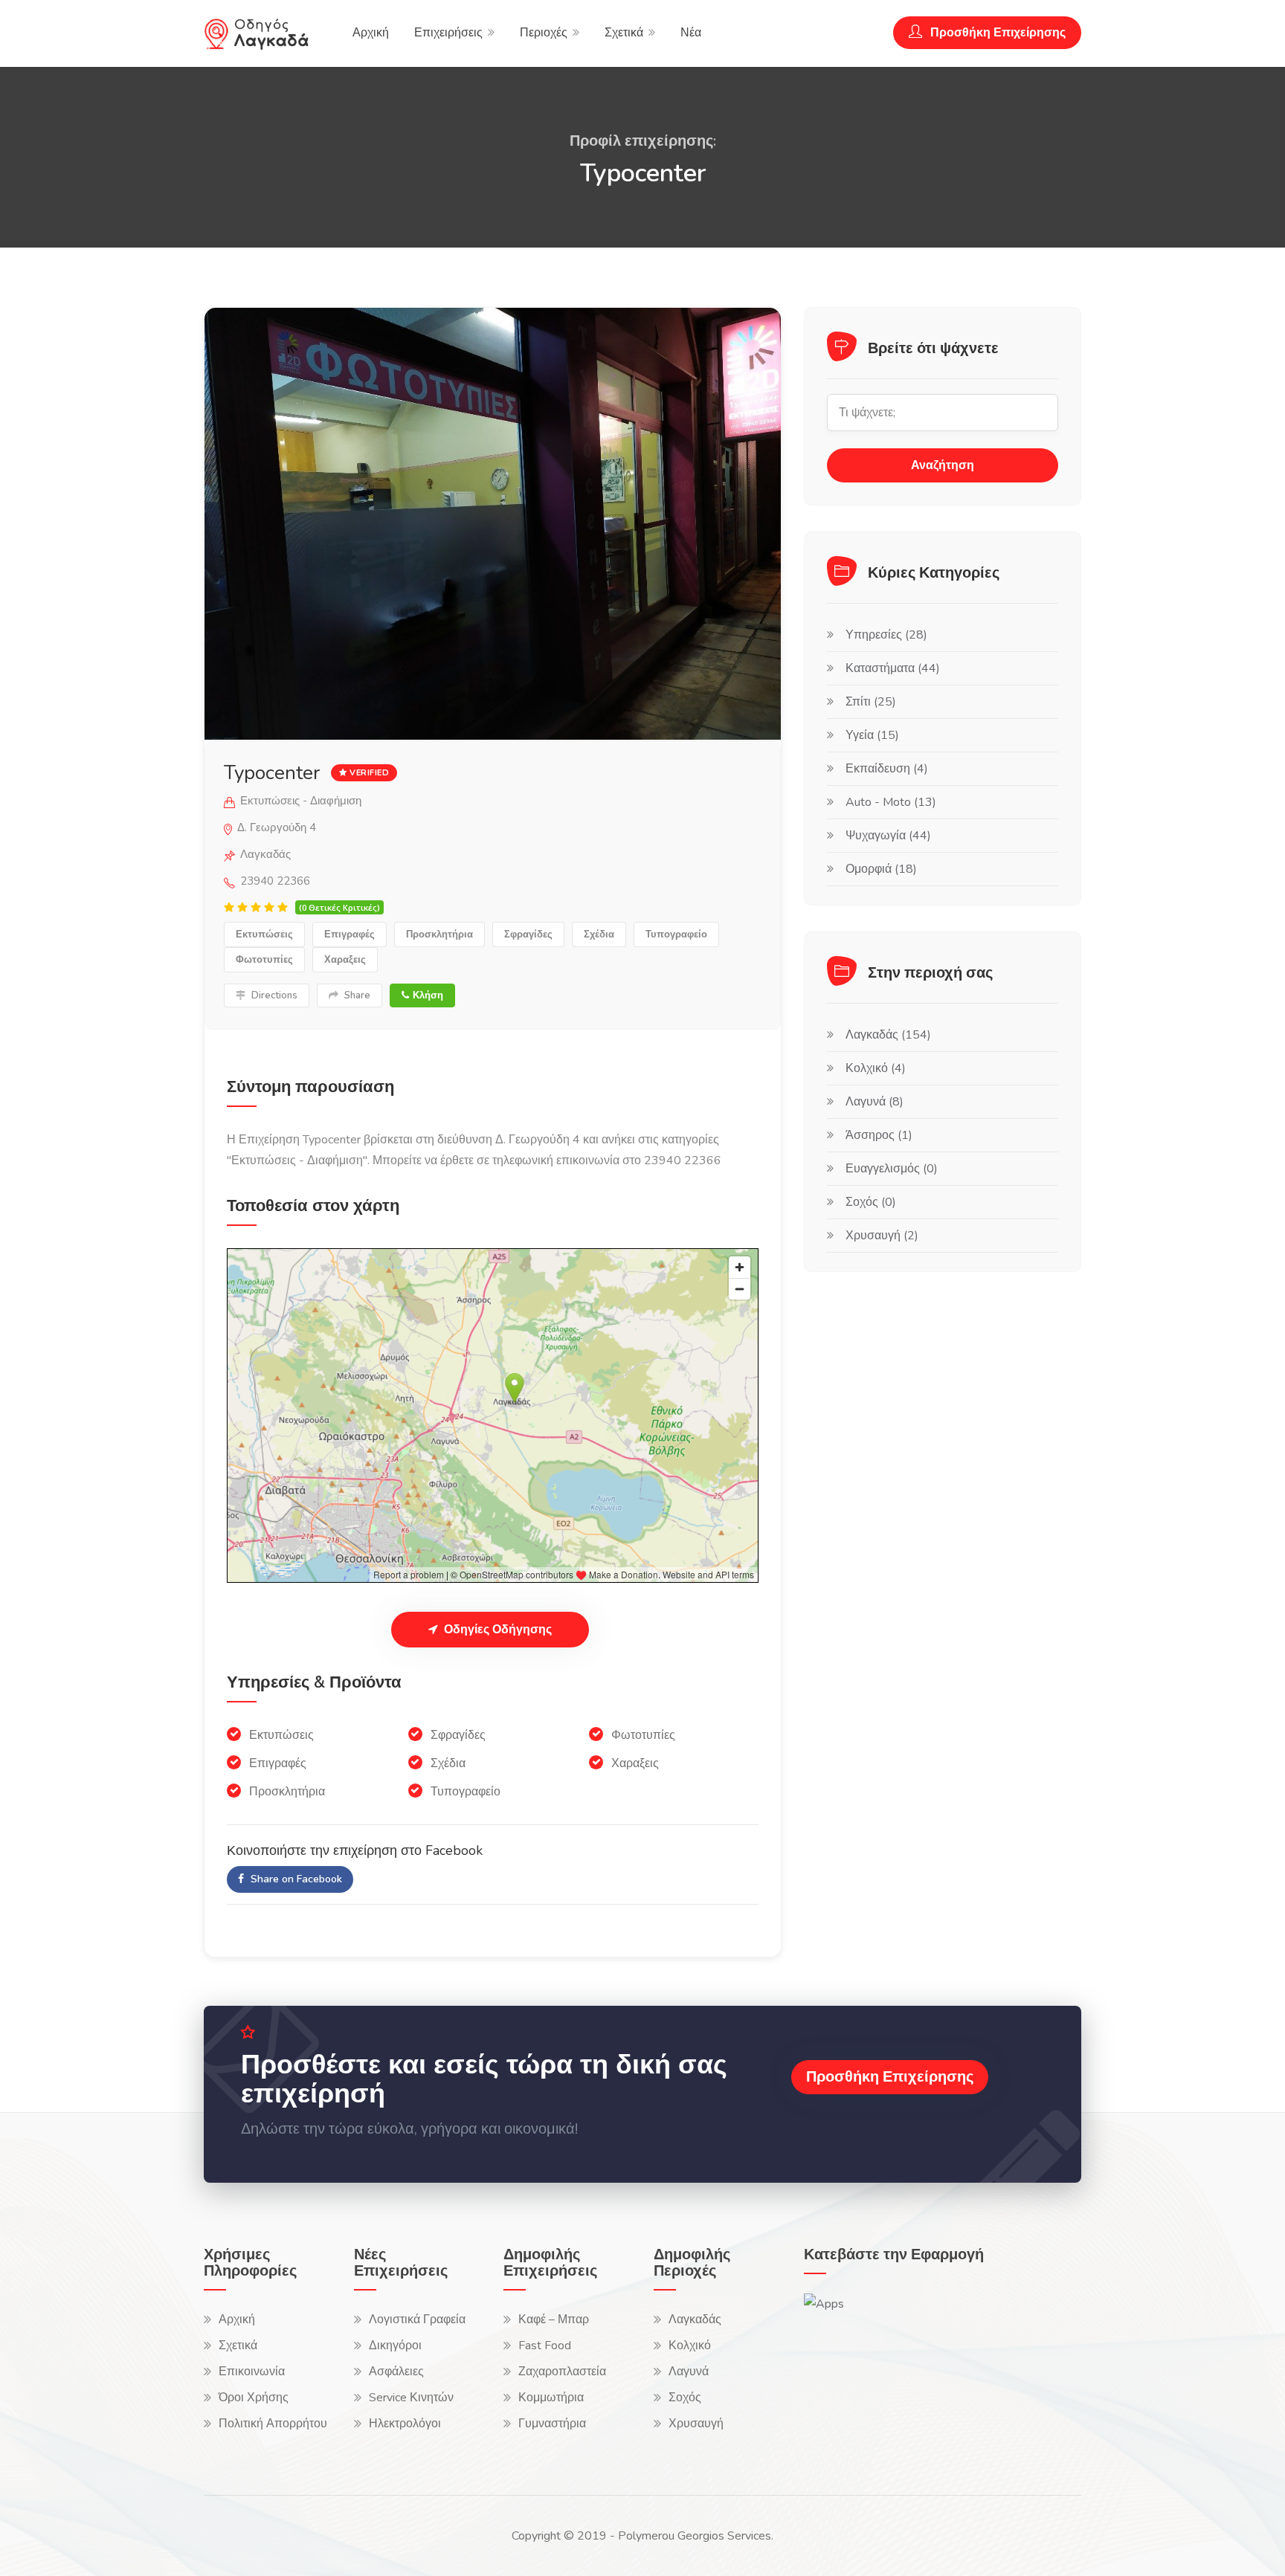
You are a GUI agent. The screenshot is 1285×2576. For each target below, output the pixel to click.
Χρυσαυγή (696, 2424)
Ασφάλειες (396, 2372)
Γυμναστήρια (552, 2424)
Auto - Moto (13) (891, 802)
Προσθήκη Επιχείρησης (996, 33)
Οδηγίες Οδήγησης (496, 1630)
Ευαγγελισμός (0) (892, 1169)
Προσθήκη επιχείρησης (890, 2077)
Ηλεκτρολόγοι (405, 2424)
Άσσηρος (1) (879, 1135)
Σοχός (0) (871, 1202)
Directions (273, 995)
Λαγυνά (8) (875, 1102)
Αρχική (371, 33)
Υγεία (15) (872, 735)
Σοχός (685, 2398)
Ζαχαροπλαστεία (562, 2372)
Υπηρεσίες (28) (886, 635)
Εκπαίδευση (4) (887, 769)
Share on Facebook (295, 1879)
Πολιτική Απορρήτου (273, 2424)
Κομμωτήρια (551, 2398)
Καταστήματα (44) (893, 668)
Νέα (691, 33)
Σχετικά (624, 33)
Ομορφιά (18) (881, 869)
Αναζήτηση (943, 465)
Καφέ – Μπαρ (554, 2320)
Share (356, 995)
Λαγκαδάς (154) (888, 1035)
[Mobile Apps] (824, 2303)
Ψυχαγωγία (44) (888, 836)
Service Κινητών (411, 2398)
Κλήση (428, 995)
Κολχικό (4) (876, 1068)
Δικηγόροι (395, 2346)
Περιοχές (544, 33)
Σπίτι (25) (871, 702)
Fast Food (545, 2346)
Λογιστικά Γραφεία (417, 2320)
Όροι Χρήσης (254, 2398)
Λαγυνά (689, 2372)
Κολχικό (690, 2346)
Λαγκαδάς (695, 2320)
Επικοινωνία (252, 2372)
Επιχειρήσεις (448, 33)
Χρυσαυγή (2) (882, 1236)
